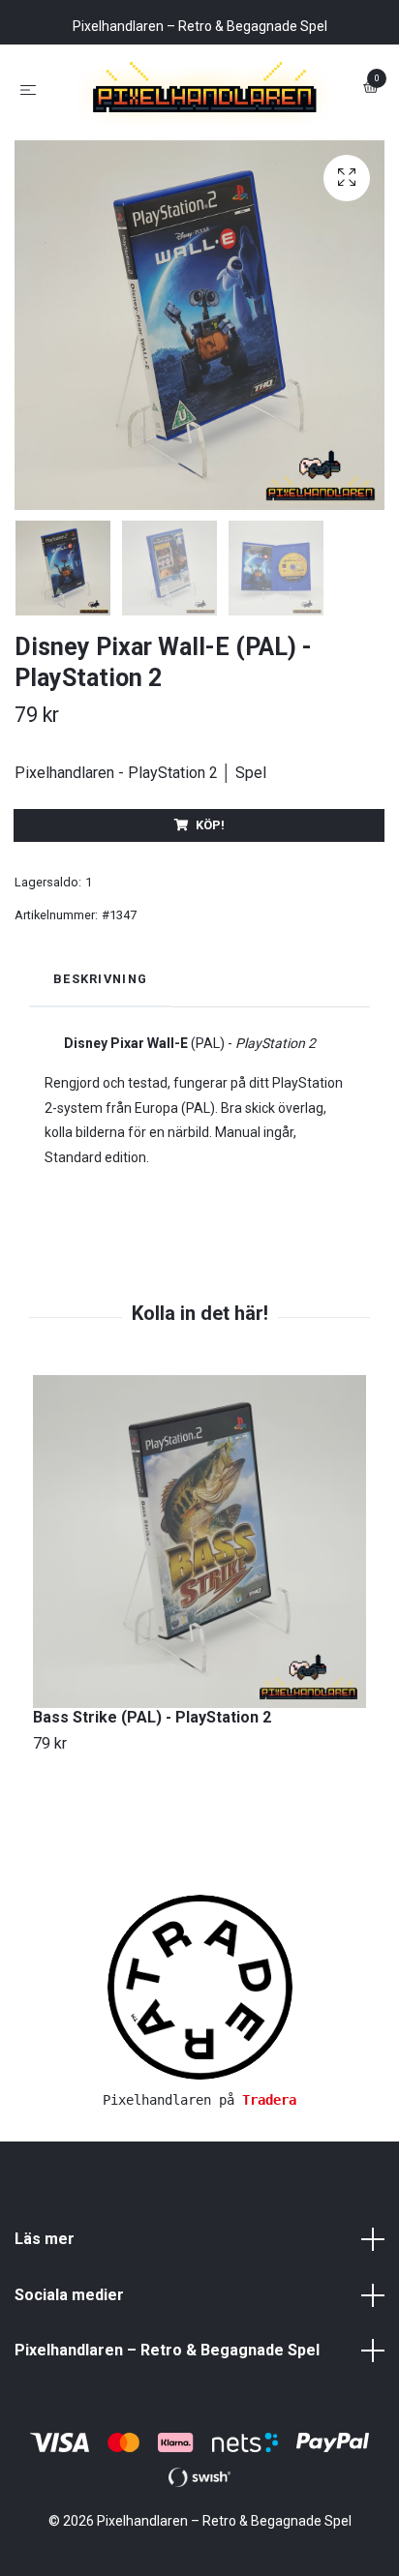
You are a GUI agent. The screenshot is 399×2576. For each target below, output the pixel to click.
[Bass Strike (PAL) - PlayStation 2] (199, 1624)
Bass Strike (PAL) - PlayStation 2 (152, 1799)
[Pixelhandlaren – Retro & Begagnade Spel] (199, 130)
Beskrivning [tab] (100, 1061)
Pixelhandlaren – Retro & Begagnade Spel (167, 2433)
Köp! (210, 907)
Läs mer (45, 2321)
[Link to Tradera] (200, 2068)
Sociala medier (69, 2377)
